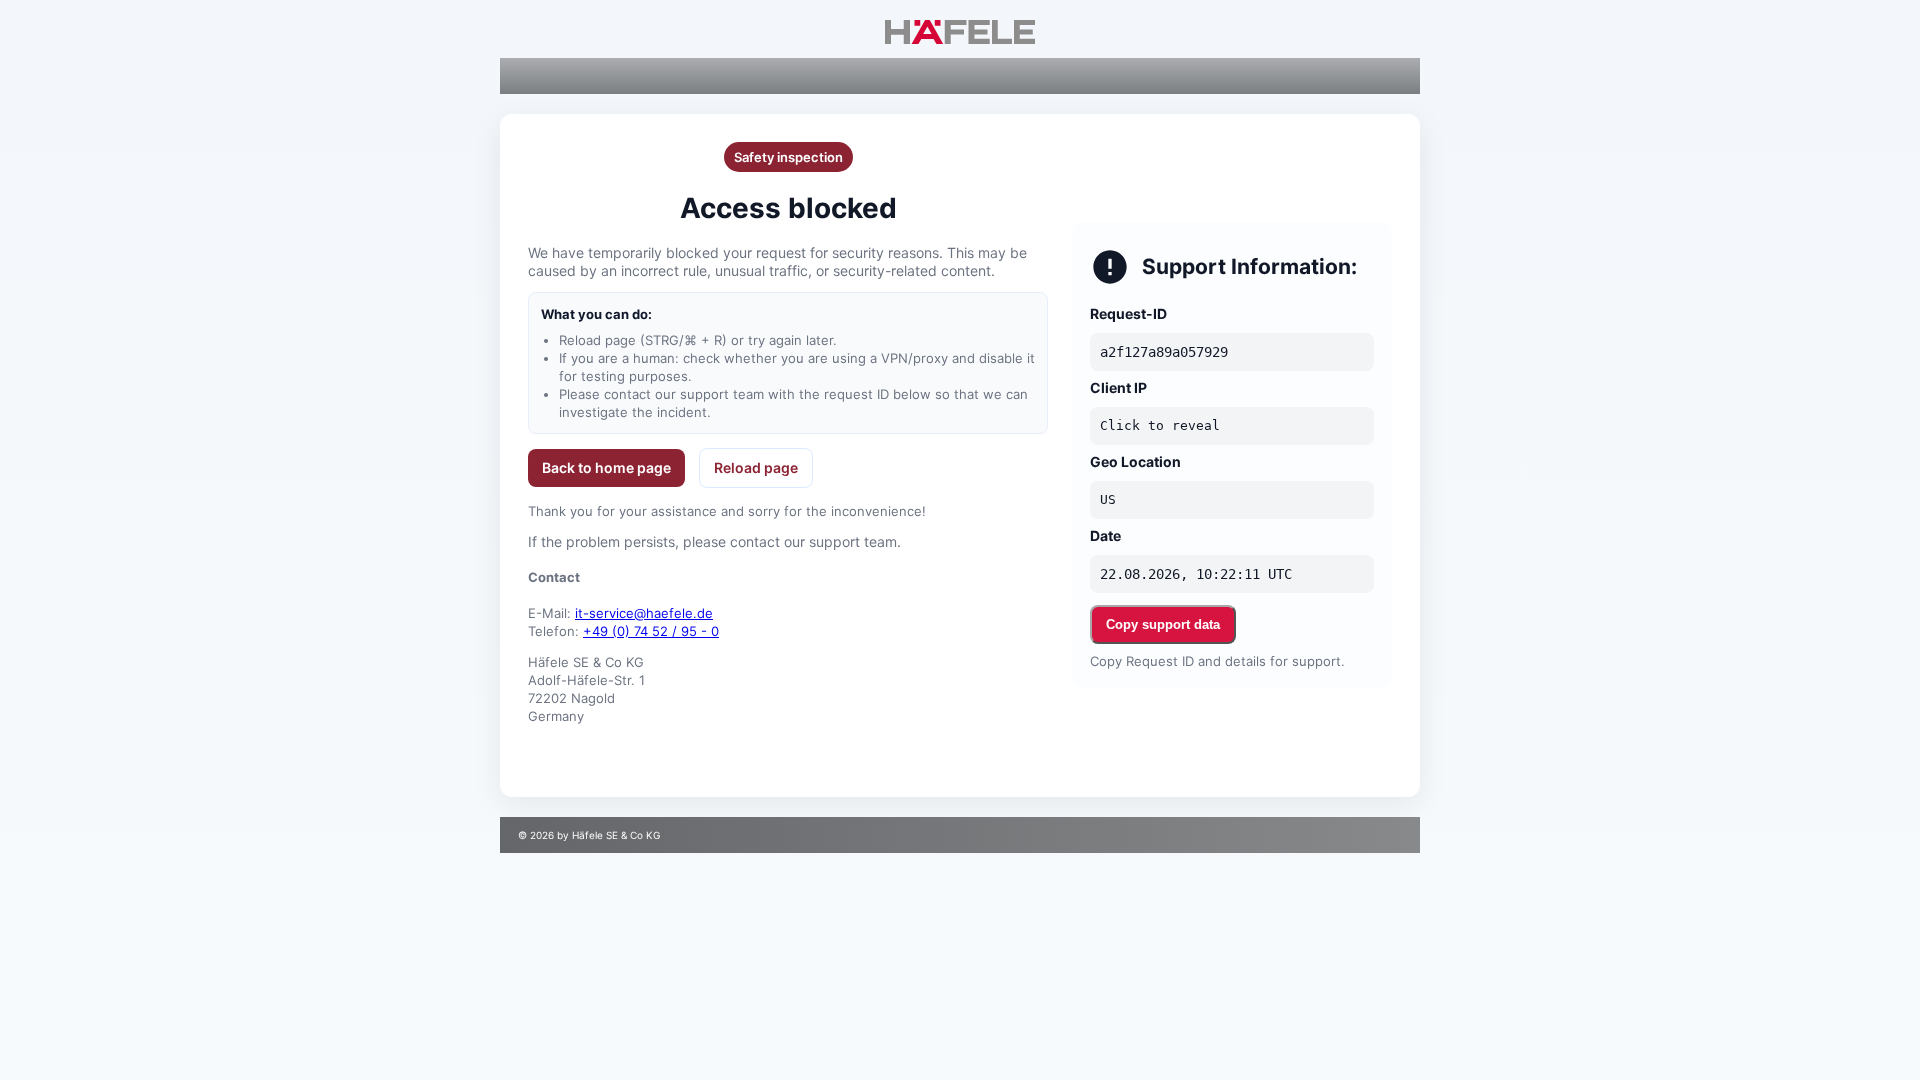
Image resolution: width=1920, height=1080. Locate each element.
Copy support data (1163, 624)
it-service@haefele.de (644, 613)
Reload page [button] (756, 467)
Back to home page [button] (606, 467)
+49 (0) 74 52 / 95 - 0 (651, 631)
